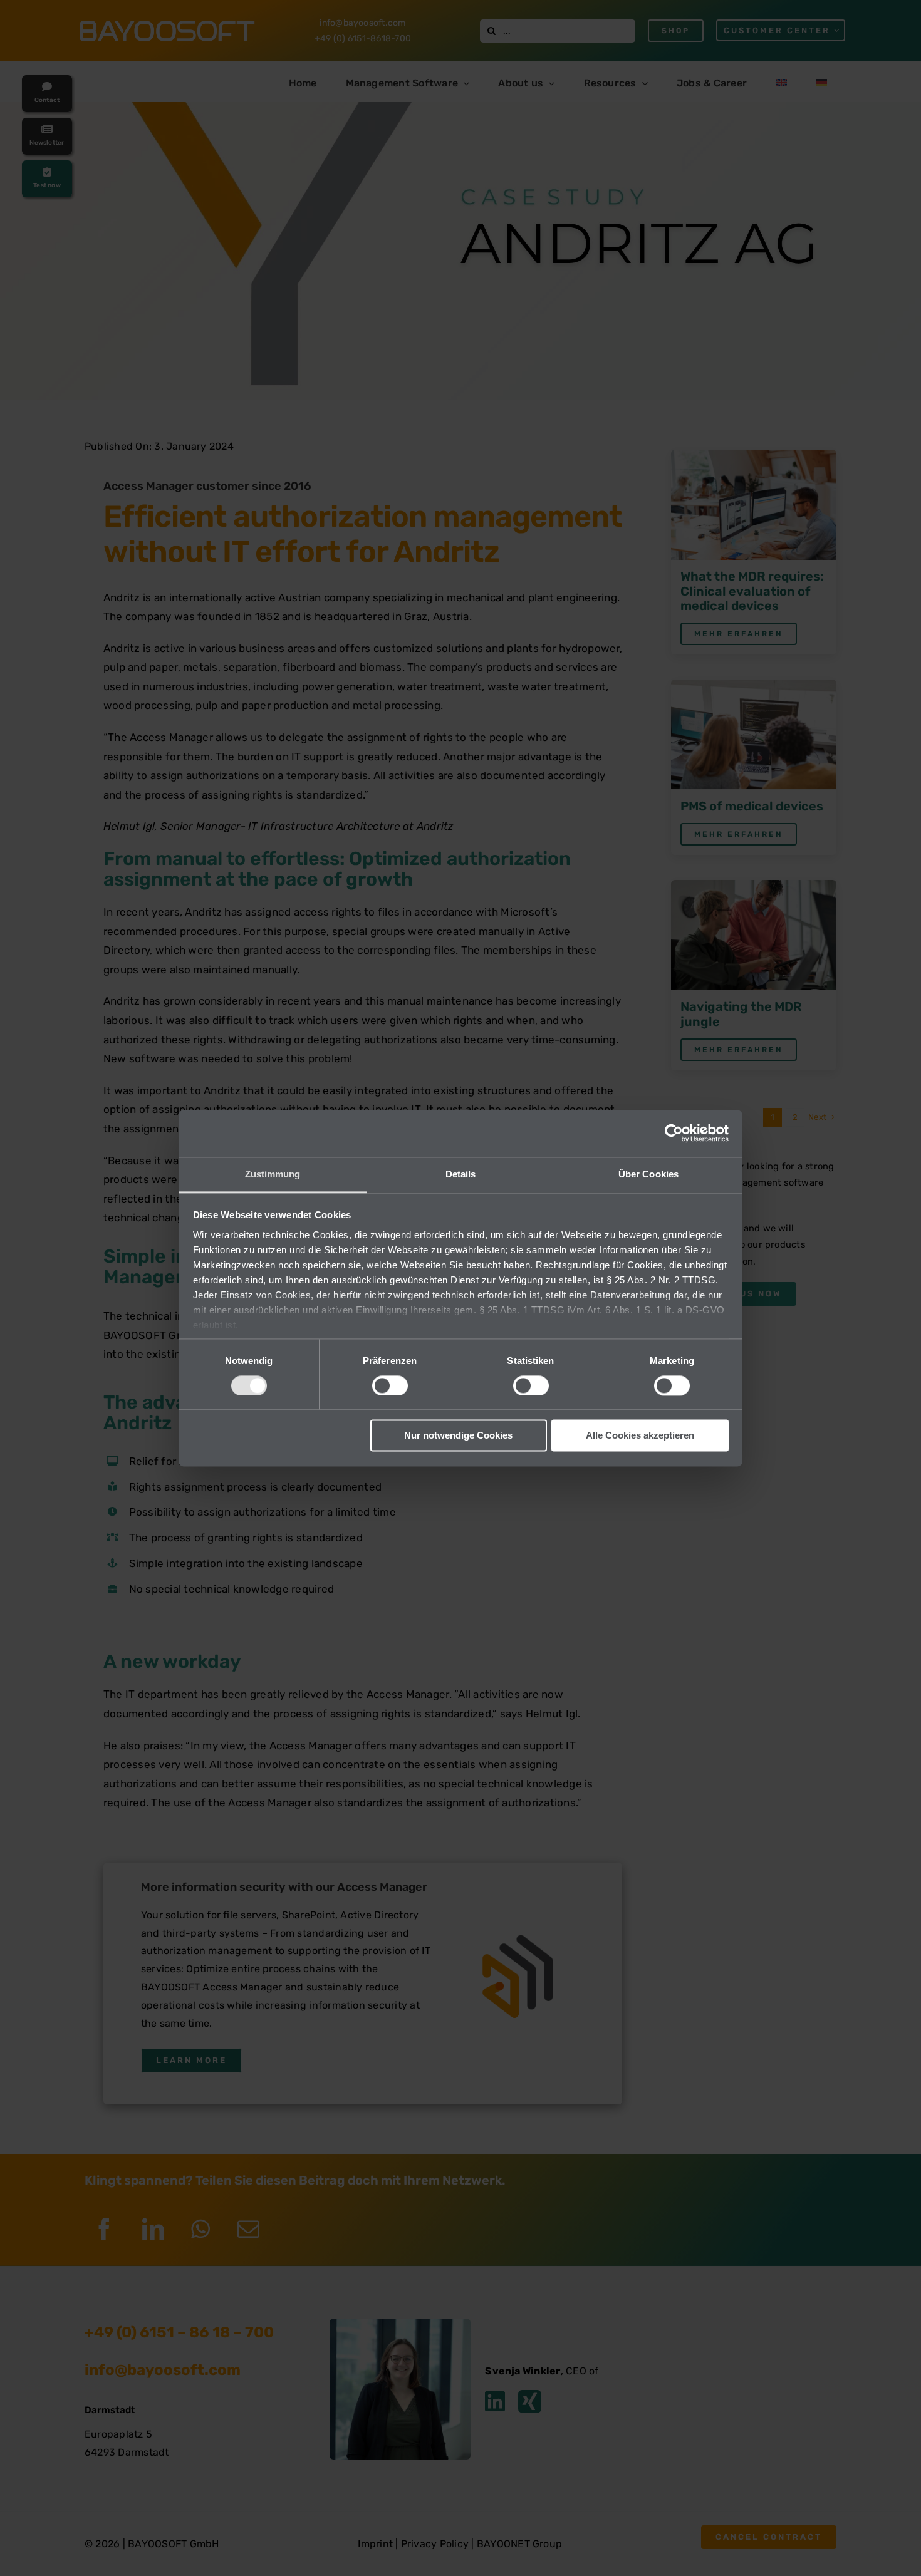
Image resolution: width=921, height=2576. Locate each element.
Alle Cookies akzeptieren (640, 1436)
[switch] (390, 1385)
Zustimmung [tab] (273, 1174)
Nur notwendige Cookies (458, 1436)
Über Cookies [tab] (648, 1174)
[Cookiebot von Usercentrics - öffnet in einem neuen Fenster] (674, 1133)
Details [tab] (461, 1174)
